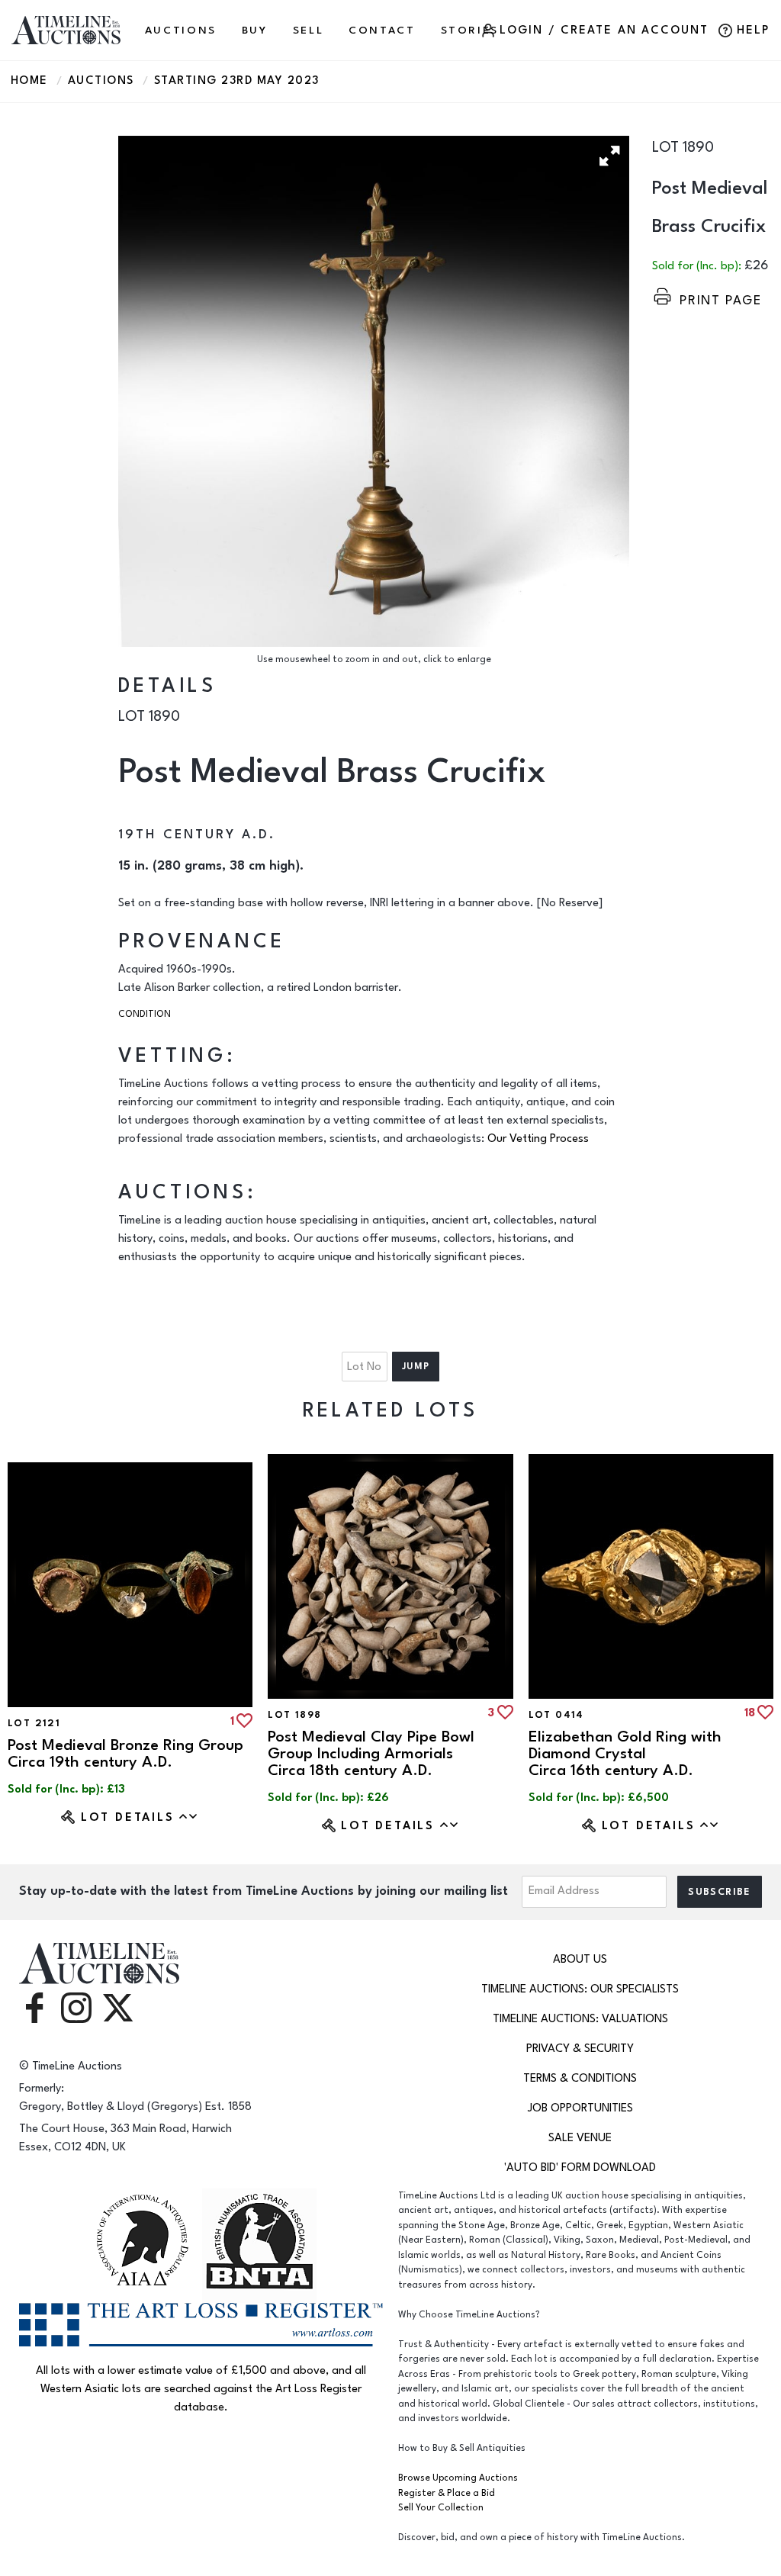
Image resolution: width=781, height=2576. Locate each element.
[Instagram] (76, 2007)
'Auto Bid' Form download (580, 2168)
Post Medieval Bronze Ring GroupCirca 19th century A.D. (125, 1753)
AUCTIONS (181, 30)
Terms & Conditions (580, 2078)
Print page (721, 300)
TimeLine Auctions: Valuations (580, 2019)
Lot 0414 (556, 1715)
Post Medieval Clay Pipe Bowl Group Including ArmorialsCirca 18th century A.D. (371, 1753)
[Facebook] (34, 2007)
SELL (309, 30)
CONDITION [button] (145, 1014)
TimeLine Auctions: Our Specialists (580, 1989)
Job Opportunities (580, 2108)
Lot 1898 (294, 1715)
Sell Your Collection (441, 2508)
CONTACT (382, 30)
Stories (470, 30)
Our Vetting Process (538, 1138)
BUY (255, 30)
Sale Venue (580, 2138)
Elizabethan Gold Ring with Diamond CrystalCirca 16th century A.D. (625, 1753)
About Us (580, 1959)
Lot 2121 (34, 1723)
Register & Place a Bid (447, 2493)
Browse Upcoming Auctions (458, 2478)
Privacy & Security (580, 2049)
